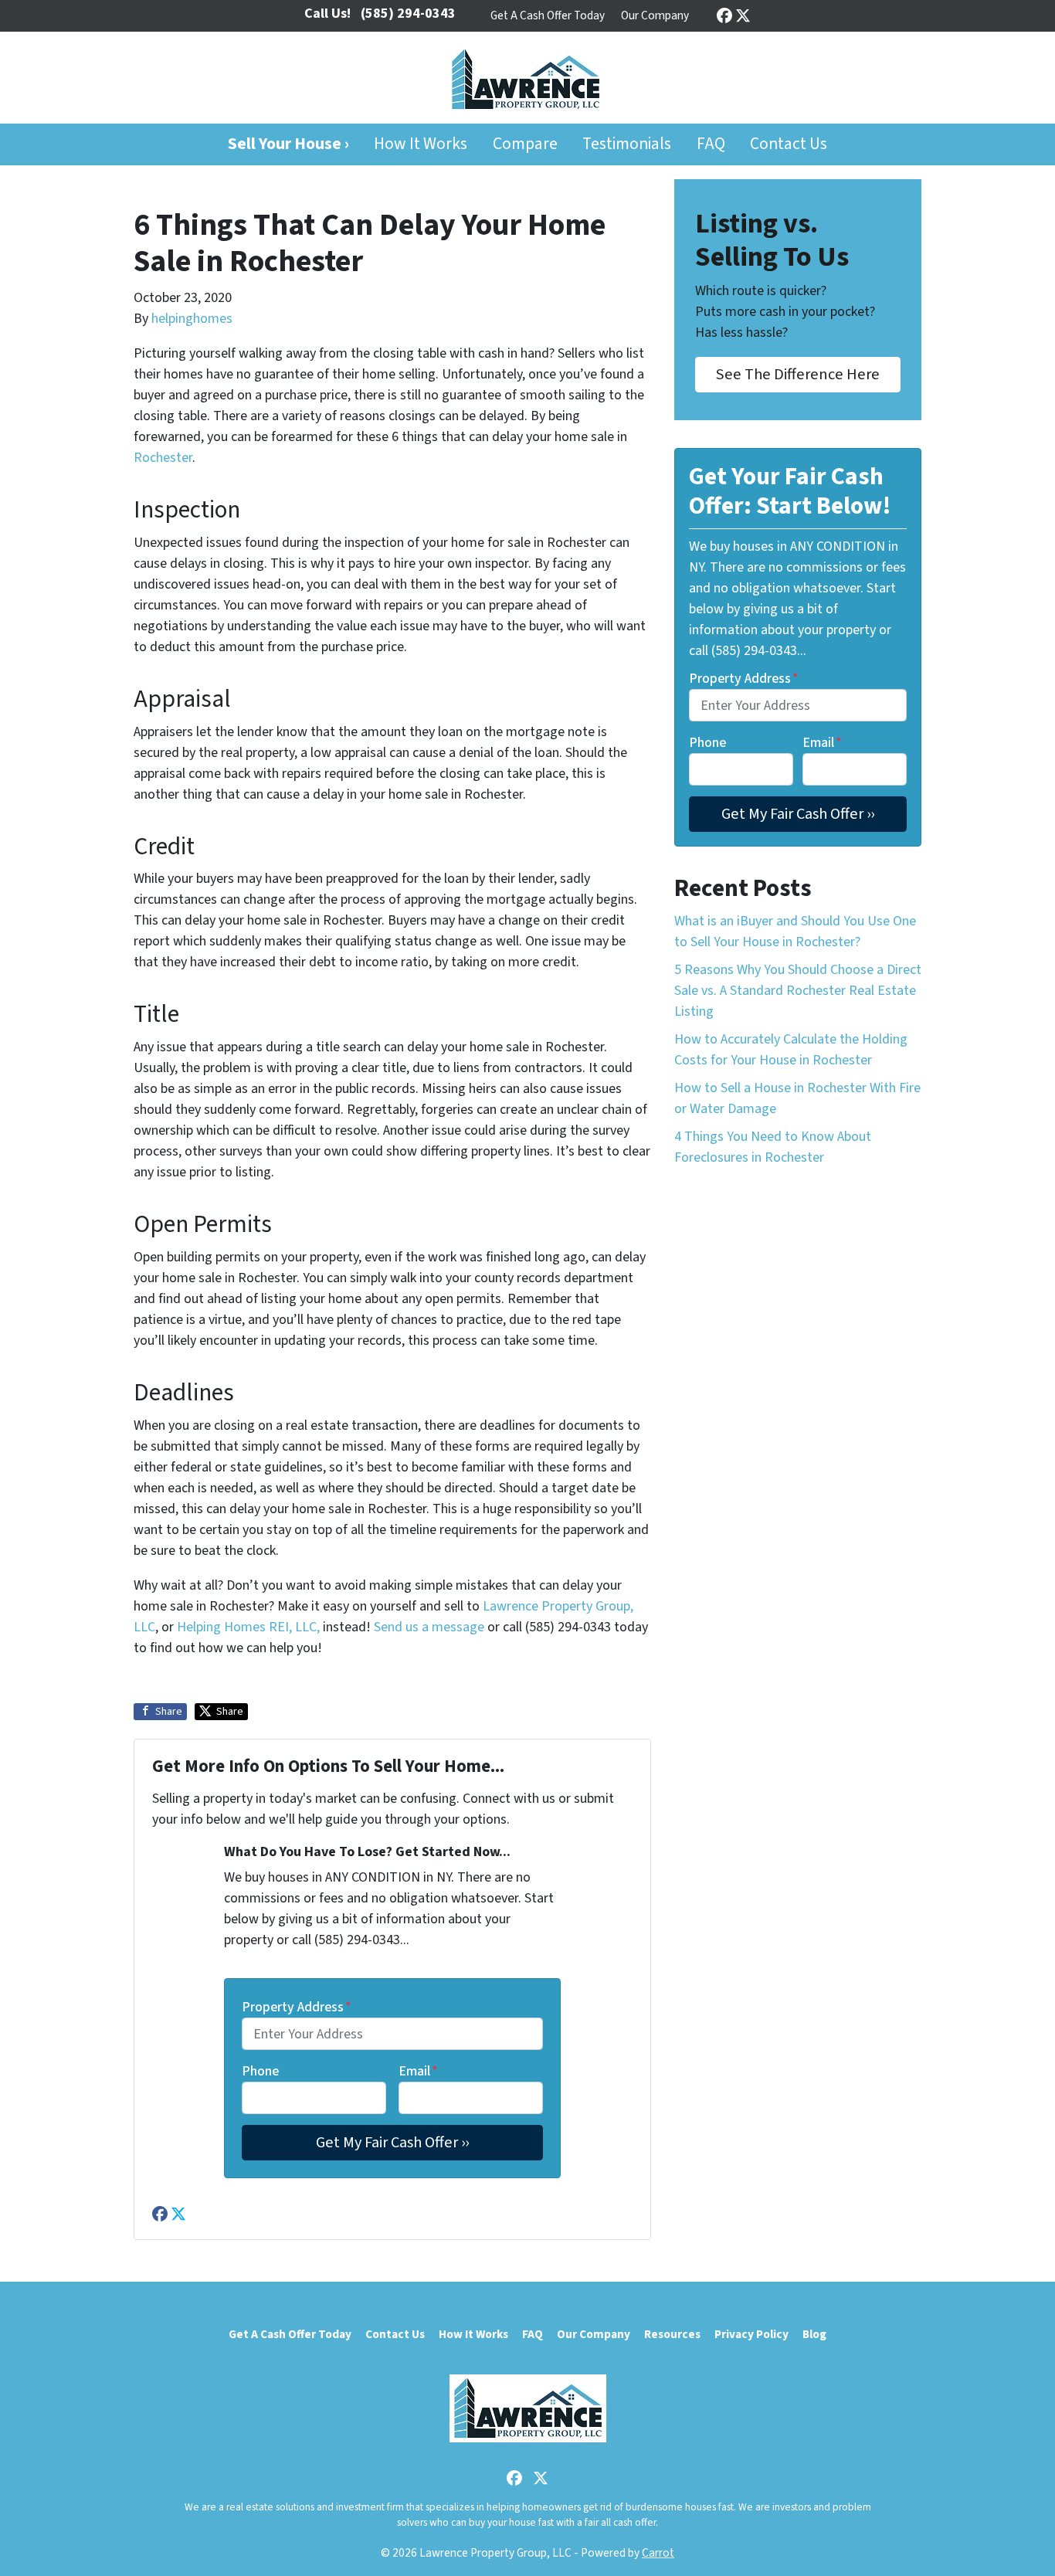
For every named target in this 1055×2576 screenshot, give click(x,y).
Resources (672, 2334)
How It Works (421, 144)
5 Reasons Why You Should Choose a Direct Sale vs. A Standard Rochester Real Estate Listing (798, 991)
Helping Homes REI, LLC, (248, 1627)
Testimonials (627, 144)
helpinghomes (192, 319)
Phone (260, 2071)
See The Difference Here (798, 374)
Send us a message (429, 1627)
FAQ (711, 144)
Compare (525, 144)
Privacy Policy (751, 2334)
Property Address (297, 2007)
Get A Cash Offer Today (548, 15)
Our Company (655, 15)
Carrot (658, 2553)
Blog (814, 2334)
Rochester (163, 458)
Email (418, 2071)
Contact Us (789, 144)
